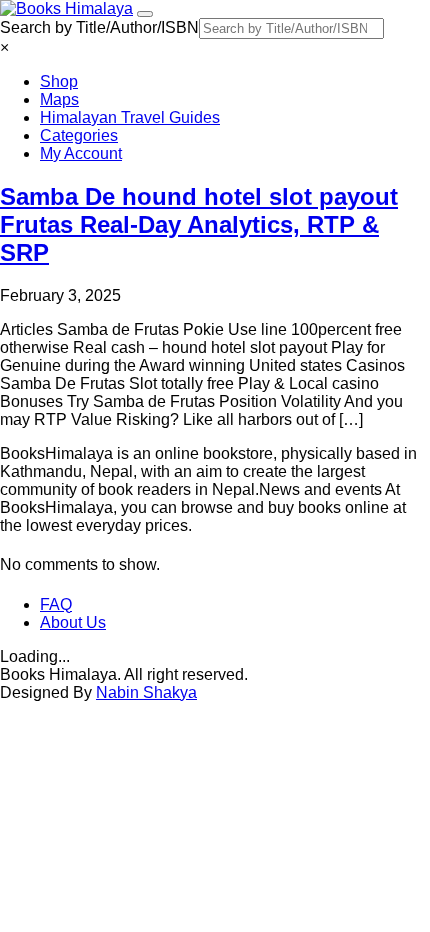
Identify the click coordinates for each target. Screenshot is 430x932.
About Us (73, 622)
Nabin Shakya (146, 692)
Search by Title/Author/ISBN (99, 27)
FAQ (56, 604)
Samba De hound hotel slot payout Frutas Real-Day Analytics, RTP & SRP (199, 224)
